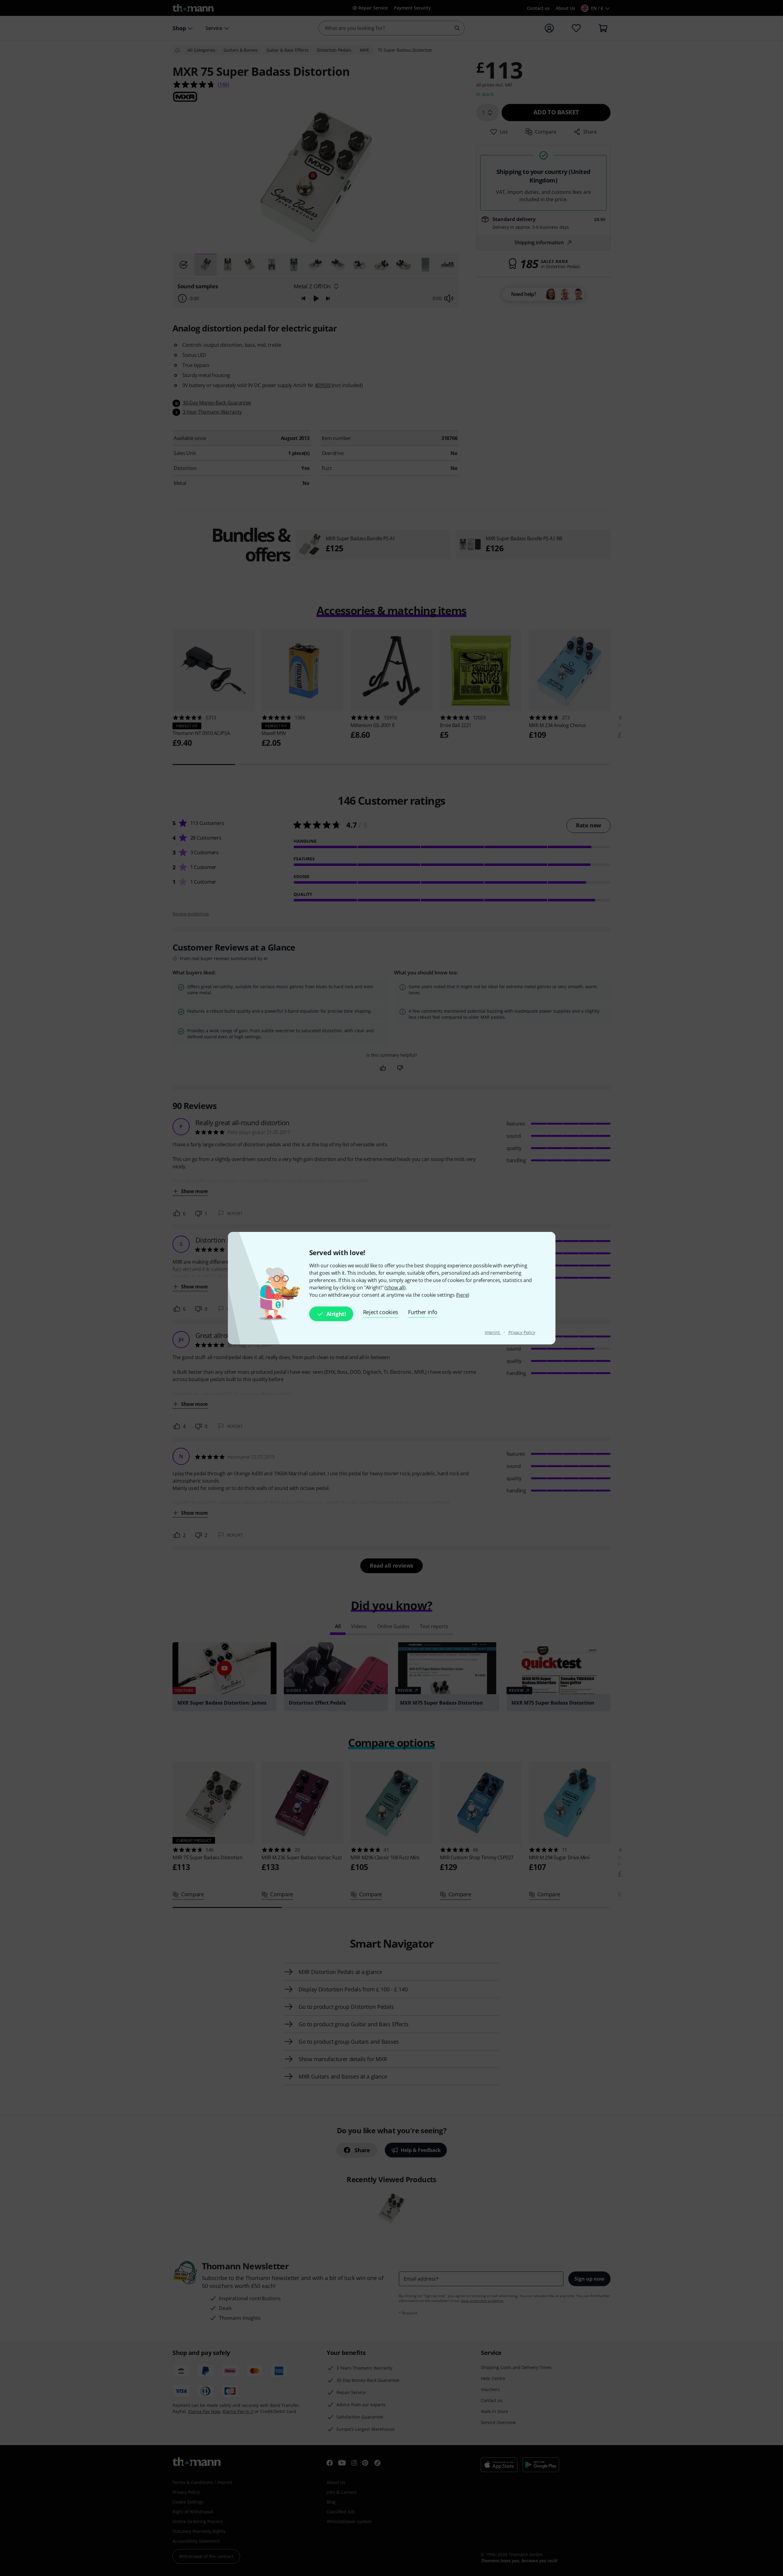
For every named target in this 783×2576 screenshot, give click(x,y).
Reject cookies (381, 1312)
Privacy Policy (522, 1332)
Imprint (493, 1332)
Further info (423, 1312)
